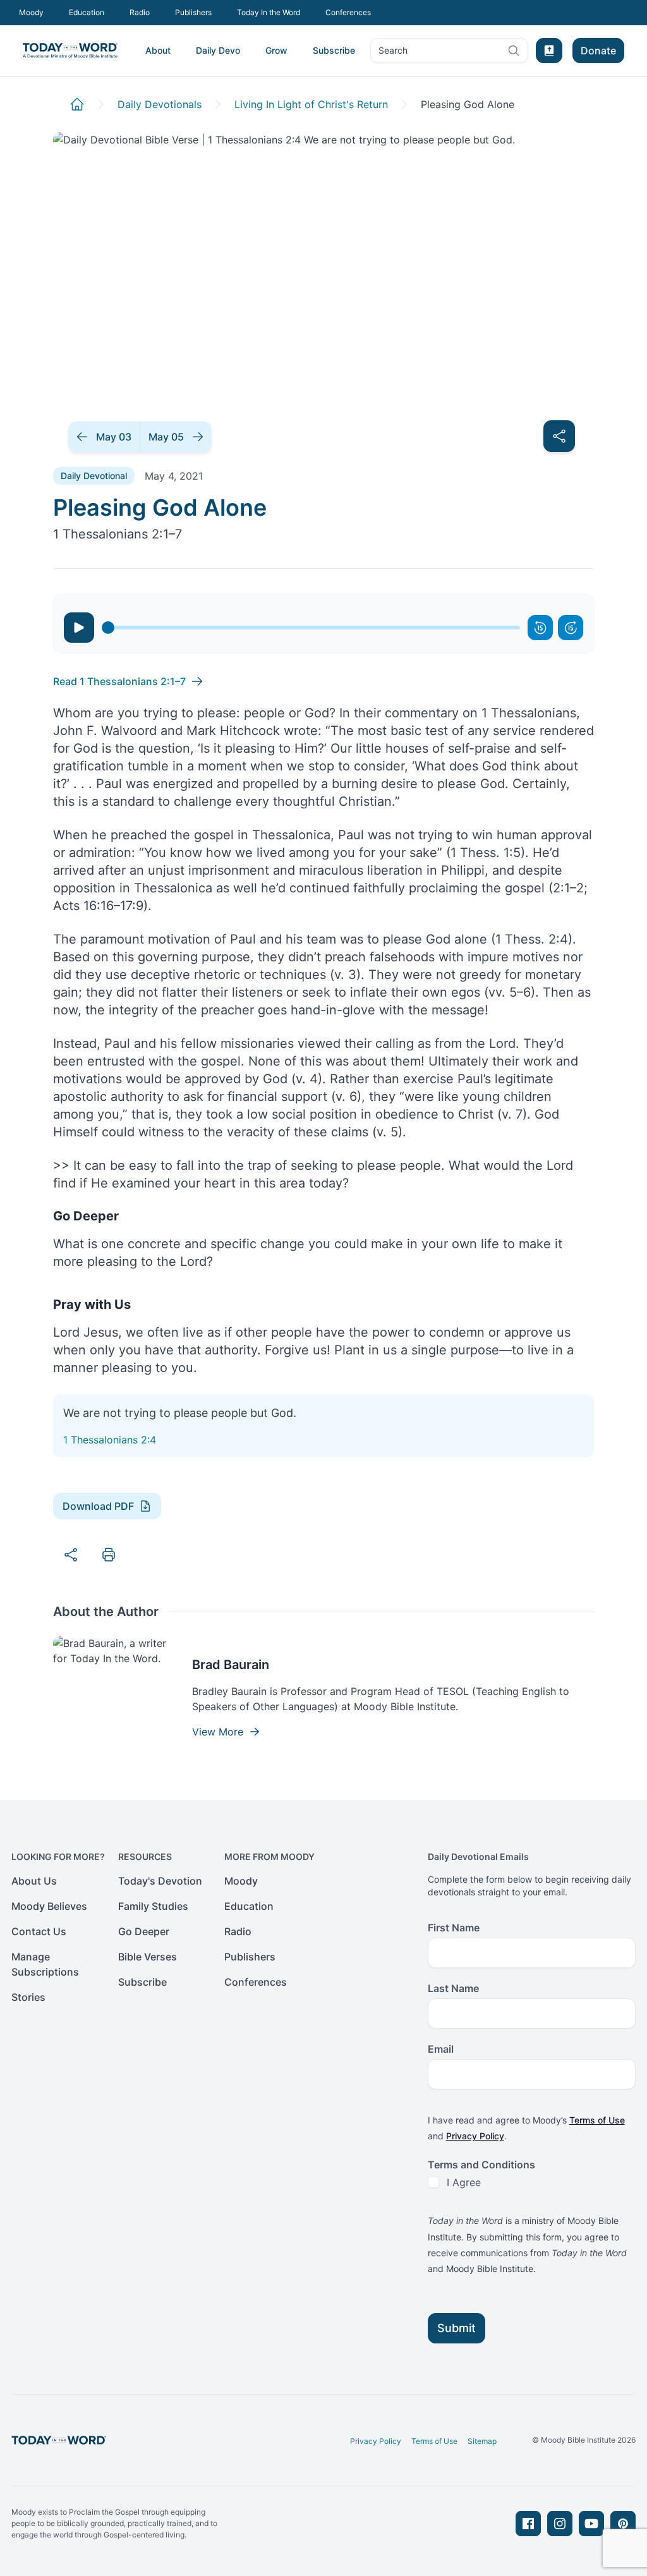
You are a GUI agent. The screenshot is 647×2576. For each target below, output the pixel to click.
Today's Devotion (160, 1881)
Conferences (348, 12)
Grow (276, 50)
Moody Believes (49, 1906)
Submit (457, 2328)
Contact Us (39, 1931)
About (158, 50)
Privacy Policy (475, 2136)
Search (393, 53)
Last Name (453, 1988)
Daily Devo (218, 50)
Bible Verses (148, 1957)
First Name (454, 1928)
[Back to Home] (77, 104)
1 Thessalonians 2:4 (110, 1440)
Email (441, 2049)
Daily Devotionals (160, 104)
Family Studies (153, 1906)
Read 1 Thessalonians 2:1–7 (119, 681)
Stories (28, 1997)
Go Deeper (144, 1931)
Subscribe (334, 50)
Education (87, 12)
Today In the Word (269, 12)
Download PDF (98, 1506)
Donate (598, 51)
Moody (31, 12)
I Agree (464, 2182)
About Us (34, 1881)
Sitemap (482, 2441)
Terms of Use (597, 2120)
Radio (140, 12)
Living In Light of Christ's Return (311, 104)
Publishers (193, 12)
